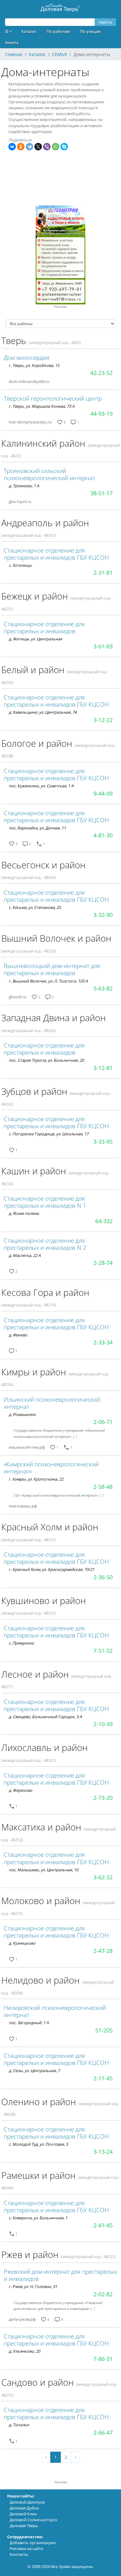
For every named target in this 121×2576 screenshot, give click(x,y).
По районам (58, 31)
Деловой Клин (23, 2514)
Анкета (12, 42)
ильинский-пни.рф (27, 1447)
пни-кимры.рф (23, 1506)
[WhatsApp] (56, 147)
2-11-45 (103, 2078)
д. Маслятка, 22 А (25, 1255)
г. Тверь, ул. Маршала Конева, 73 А (42, 406)
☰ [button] (7, 31)
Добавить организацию (33, 2543)
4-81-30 (103, 835)
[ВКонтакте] (12, 147)
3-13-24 (103, 2152)
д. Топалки (19, 2425)
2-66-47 (103, 2432)
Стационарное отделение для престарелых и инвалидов (44, 627)
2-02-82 (103, 2294)
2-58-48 (103, 1487)
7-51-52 (103, 1651)
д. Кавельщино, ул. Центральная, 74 (43, 712)
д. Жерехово (20, 1790)
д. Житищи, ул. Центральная (35, 639)
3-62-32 (103, 1877)
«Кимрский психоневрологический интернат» (51, 1468)
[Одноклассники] (21, 147)
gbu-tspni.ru (20, 501)
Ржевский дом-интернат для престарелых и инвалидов (60, 2275)
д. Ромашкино (22, 1414)
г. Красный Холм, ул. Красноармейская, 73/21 (52, 1569)
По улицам (90, 31)
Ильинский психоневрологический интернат (52, 1403)
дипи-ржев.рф (22, 2319)
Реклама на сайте (26, 2548)
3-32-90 (103, 915)
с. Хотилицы (20, 565)
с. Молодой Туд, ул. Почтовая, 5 (38, 2144)
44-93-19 (101, 414)
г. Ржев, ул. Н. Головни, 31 (33, 2286)
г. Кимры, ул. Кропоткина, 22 (36, 1479)
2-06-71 (103, 1422)
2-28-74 (103, 1263)
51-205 (104, 2030)
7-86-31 (103, 2359)
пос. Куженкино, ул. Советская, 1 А (41, 786)
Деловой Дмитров (27, 2502)
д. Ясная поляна (24, 1213)
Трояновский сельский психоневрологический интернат (49, 474)
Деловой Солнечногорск (34, 2520)
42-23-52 (101, 373)
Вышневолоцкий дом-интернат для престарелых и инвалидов (52, 969)
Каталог (29, 31)
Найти (105, 22)
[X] (38, 147)
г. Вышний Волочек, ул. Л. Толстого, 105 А (48, 981)
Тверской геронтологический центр (53, 398)
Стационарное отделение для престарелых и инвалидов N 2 (45, 1244)
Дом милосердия (27, 357)
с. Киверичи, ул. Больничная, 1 (38, 2218)
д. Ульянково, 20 (24, 2351)
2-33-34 (103, 1342)
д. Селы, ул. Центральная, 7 (34, 2071)
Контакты (19, 2554)
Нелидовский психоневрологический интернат (55, 2011)
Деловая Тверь (24, 2526)
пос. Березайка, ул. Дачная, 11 (37, 828)
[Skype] (64, 147)
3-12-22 (103, 720)
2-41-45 (103, 2225)
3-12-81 (103, 1068)
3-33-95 (103, 1142)
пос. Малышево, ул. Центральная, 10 (43, 1870)
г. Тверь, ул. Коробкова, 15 (34, 365)
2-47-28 (103, 1951)
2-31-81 (103, 573)
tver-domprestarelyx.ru (30, 422)
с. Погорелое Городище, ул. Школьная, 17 (49, 1134)
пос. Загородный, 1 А (29, 2023)
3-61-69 (103, 646)
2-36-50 (103, 1577)
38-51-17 (101, 493)
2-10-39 (103, 1724)
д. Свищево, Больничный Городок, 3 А (45, 1717)
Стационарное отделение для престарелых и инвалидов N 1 (45, 1202)
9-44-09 (103, 793)
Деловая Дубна (24, 2508)
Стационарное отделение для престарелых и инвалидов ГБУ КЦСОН (56, 554)
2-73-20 (103, 1798)
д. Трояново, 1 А (24, 486)
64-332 (104, 1221)
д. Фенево (18, 1335)
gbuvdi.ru (18, 997)
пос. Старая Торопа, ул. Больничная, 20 (46, 1060)
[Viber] (47, 147)
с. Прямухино (21, 1643)
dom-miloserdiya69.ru (29, 381)
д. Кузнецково (22, 1943)
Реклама (60, 307)
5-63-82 (103, 988)
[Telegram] (29, 147)
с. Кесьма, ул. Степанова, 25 (35, 907)
